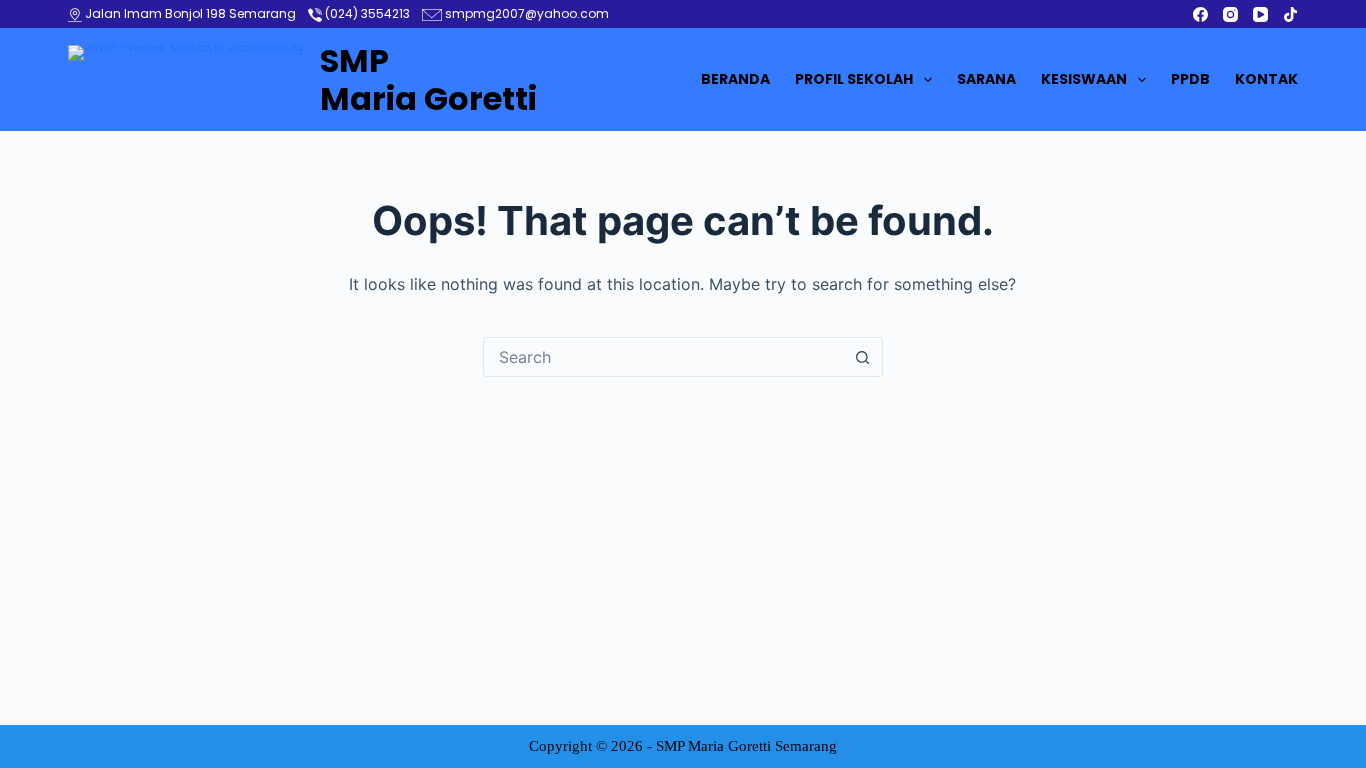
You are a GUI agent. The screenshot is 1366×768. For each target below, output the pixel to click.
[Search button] (863, 357)
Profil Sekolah (854, 79)
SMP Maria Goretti (428, 79)
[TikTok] (1290, 14)
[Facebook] (1200, 14)
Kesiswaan (1084, 79)
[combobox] (664, 357)
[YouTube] (1260, 14)
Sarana (986, 79)
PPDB (1190, 79)
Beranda (735, 79)
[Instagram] (1230, 14)
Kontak (1266, 79)
